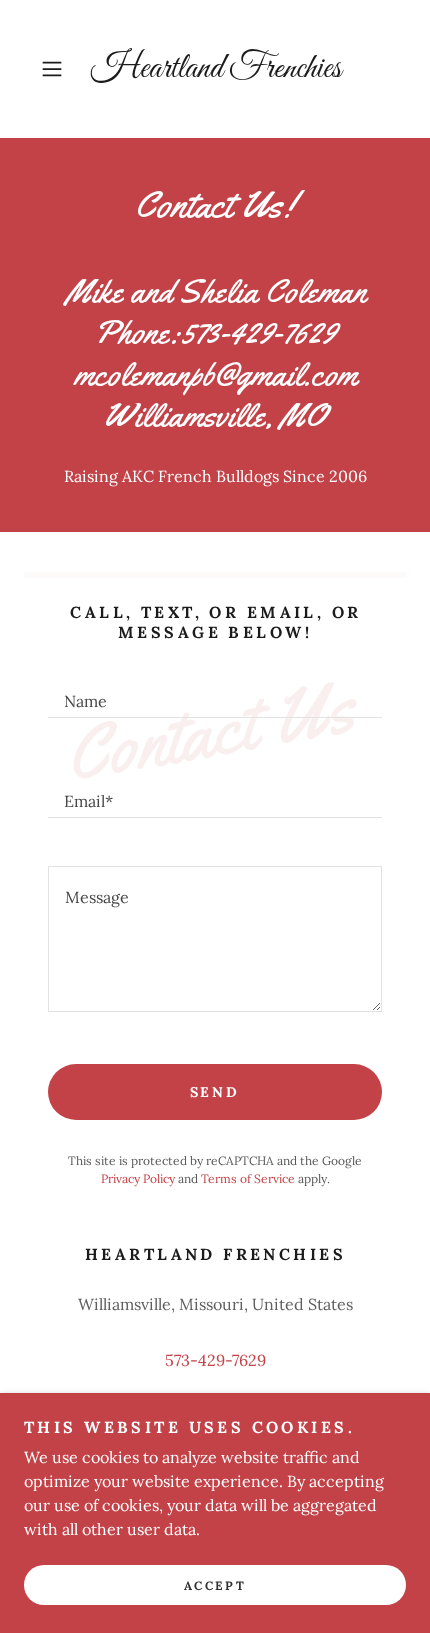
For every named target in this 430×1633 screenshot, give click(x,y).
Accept (215, 1585)
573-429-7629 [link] (215, 1360)
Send (215, 1092)
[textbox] (215, 692)
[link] (215, 69)
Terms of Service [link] (248, 1178)
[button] (59, 69)
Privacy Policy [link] (138, 1178)
